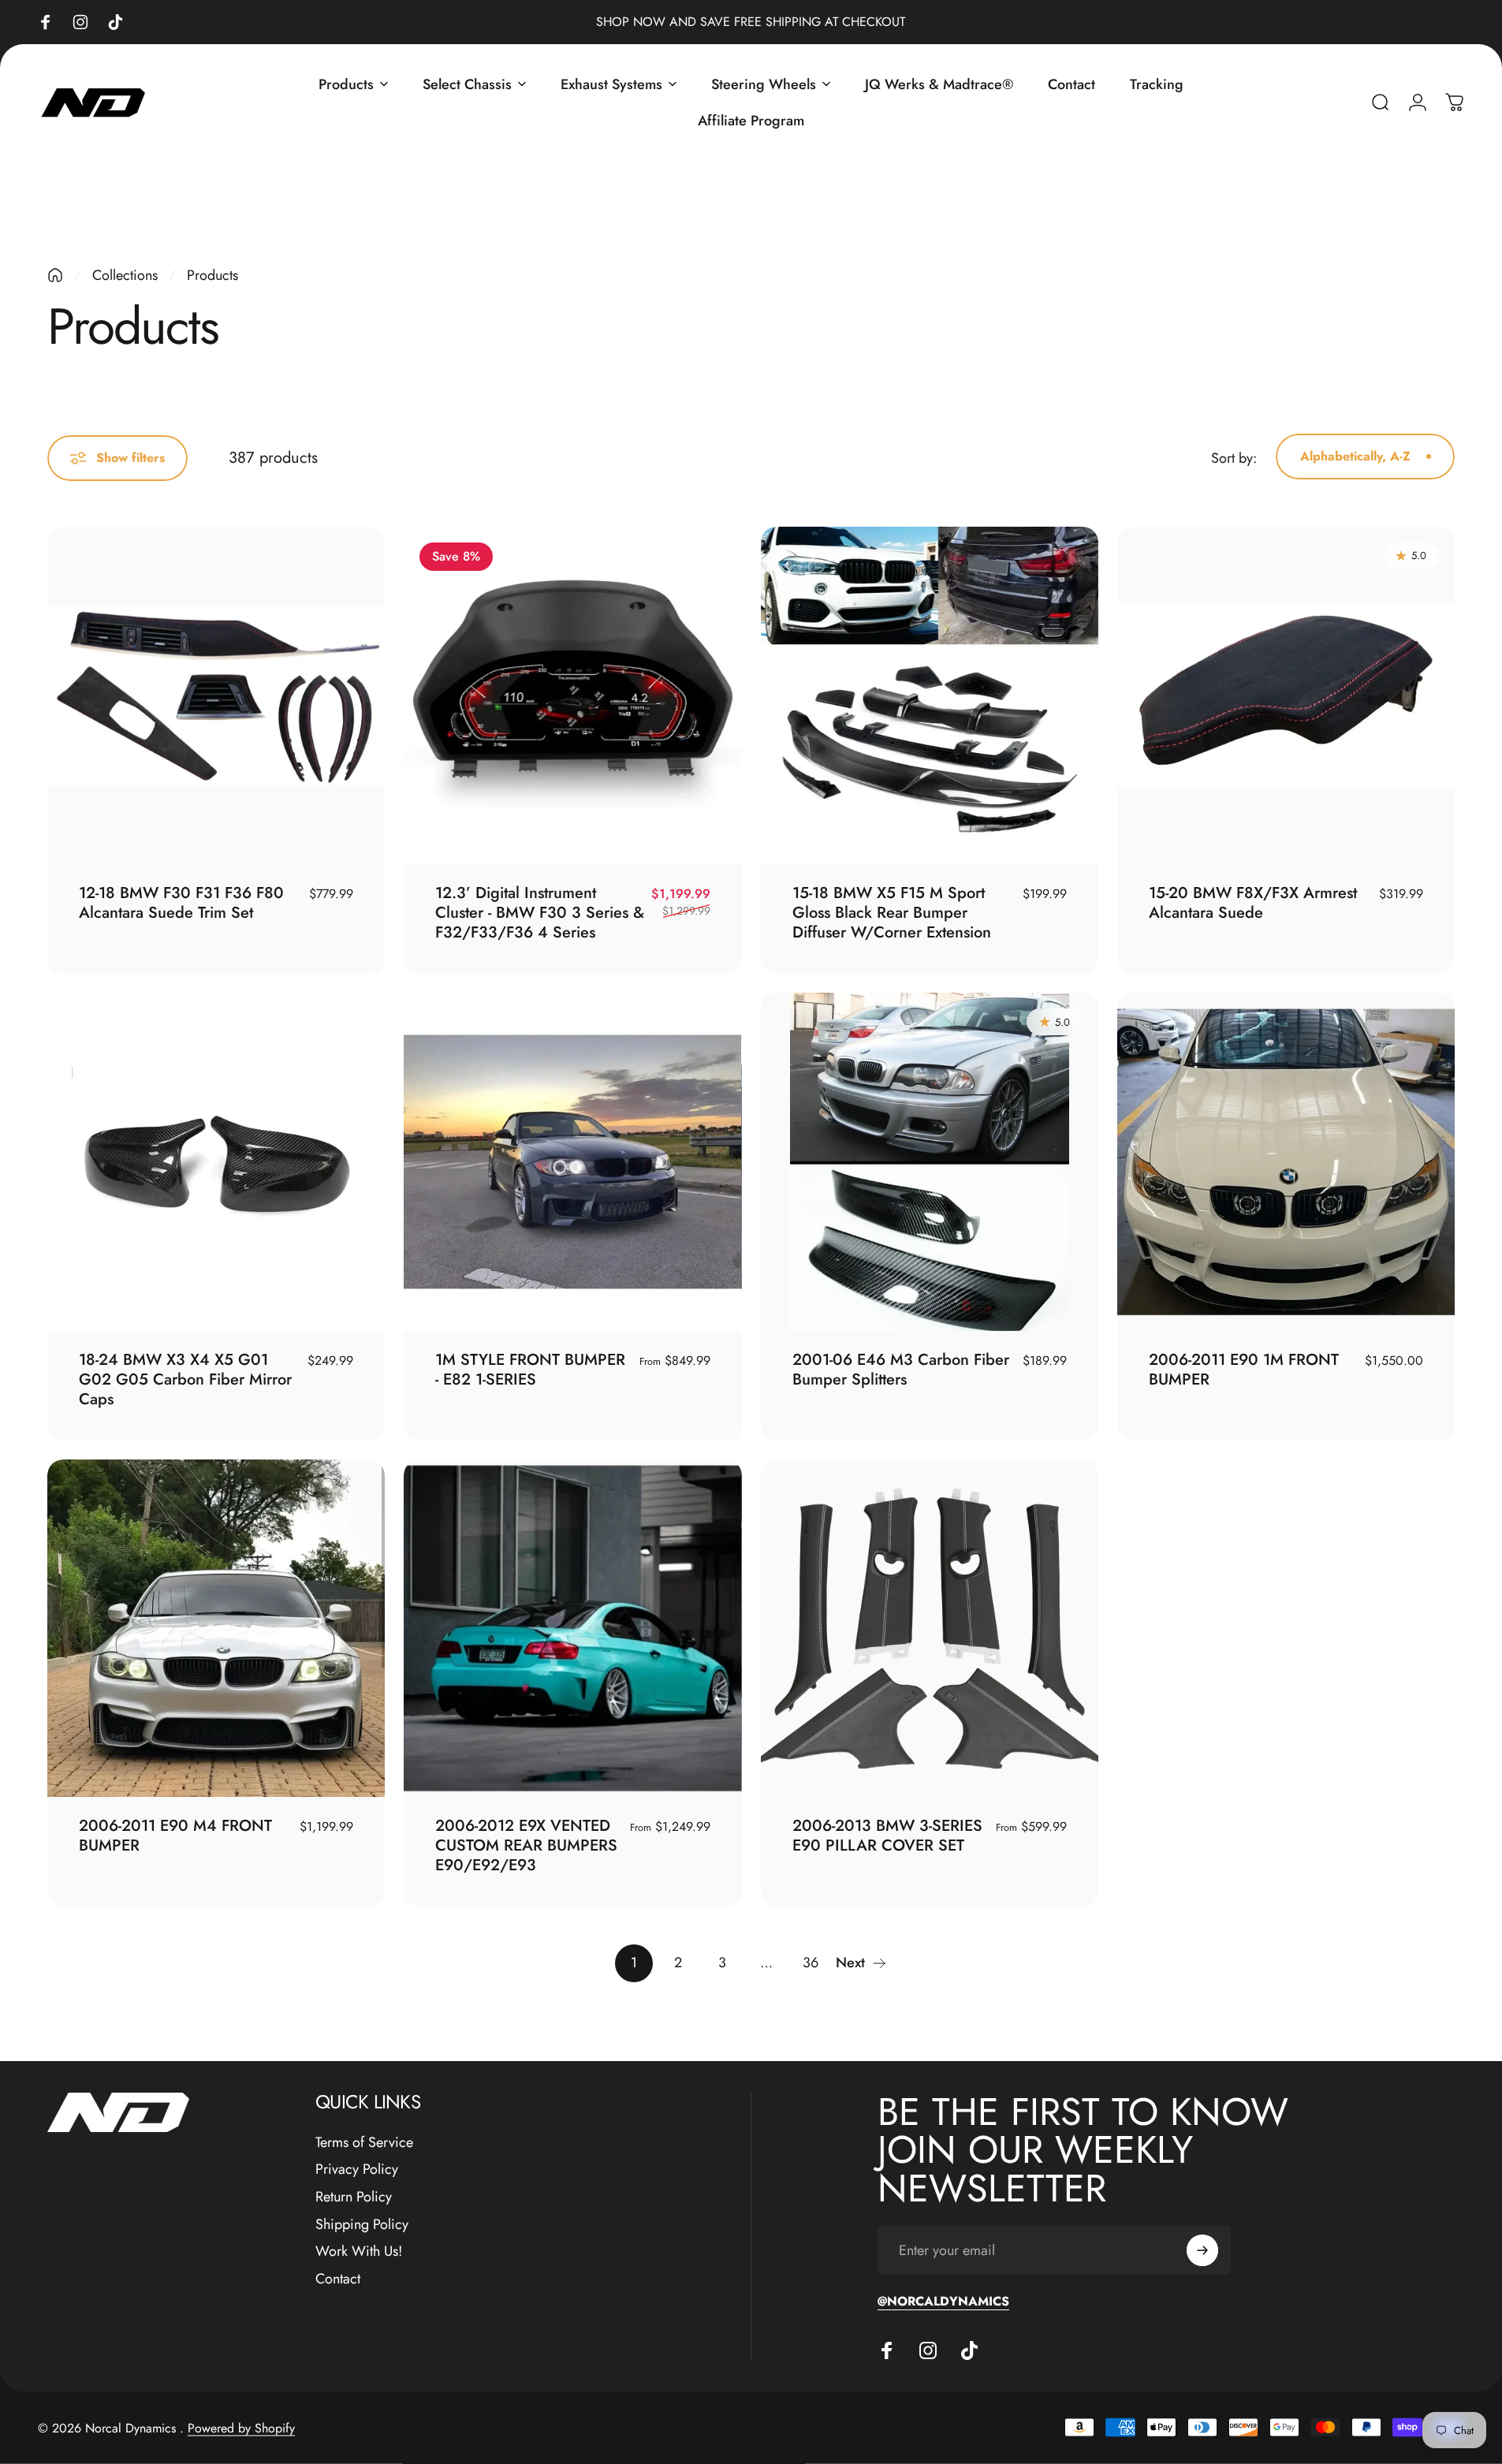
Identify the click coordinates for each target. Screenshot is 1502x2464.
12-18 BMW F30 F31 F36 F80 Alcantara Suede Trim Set (181, 903)
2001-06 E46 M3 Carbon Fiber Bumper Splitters (901, 1370)
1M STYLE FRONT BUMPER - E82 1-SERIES (530, 1370)
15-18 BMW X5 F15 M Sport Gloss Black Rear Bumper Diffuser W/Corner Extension (892, 913)
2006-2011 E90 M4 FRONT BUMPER (175, 1836)
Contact (338, 2279)
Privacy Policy (357, 2170)
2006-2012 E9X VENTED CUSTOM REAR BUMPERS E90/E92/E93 (526, 1845)
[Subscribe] (1202, 2250)
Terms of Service (364, 2143)
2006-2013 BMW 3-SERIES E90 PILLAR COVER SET (887, 1836)
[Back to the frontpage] (55, 275)
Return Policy (354, 2197)
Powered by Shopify (241, 2427)
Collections (125, 275)
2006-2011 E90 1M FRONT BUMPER (1244, 1370)
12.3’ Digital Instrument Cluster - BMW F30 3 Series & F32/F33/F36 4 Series (540, 913)
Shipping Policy (362, 2225)
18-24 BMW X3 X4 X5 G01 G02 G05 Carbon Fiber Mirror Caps (185, 1379)
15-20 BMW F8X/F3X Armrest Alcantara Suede (1253, 903)
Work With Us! (359, 2252)
